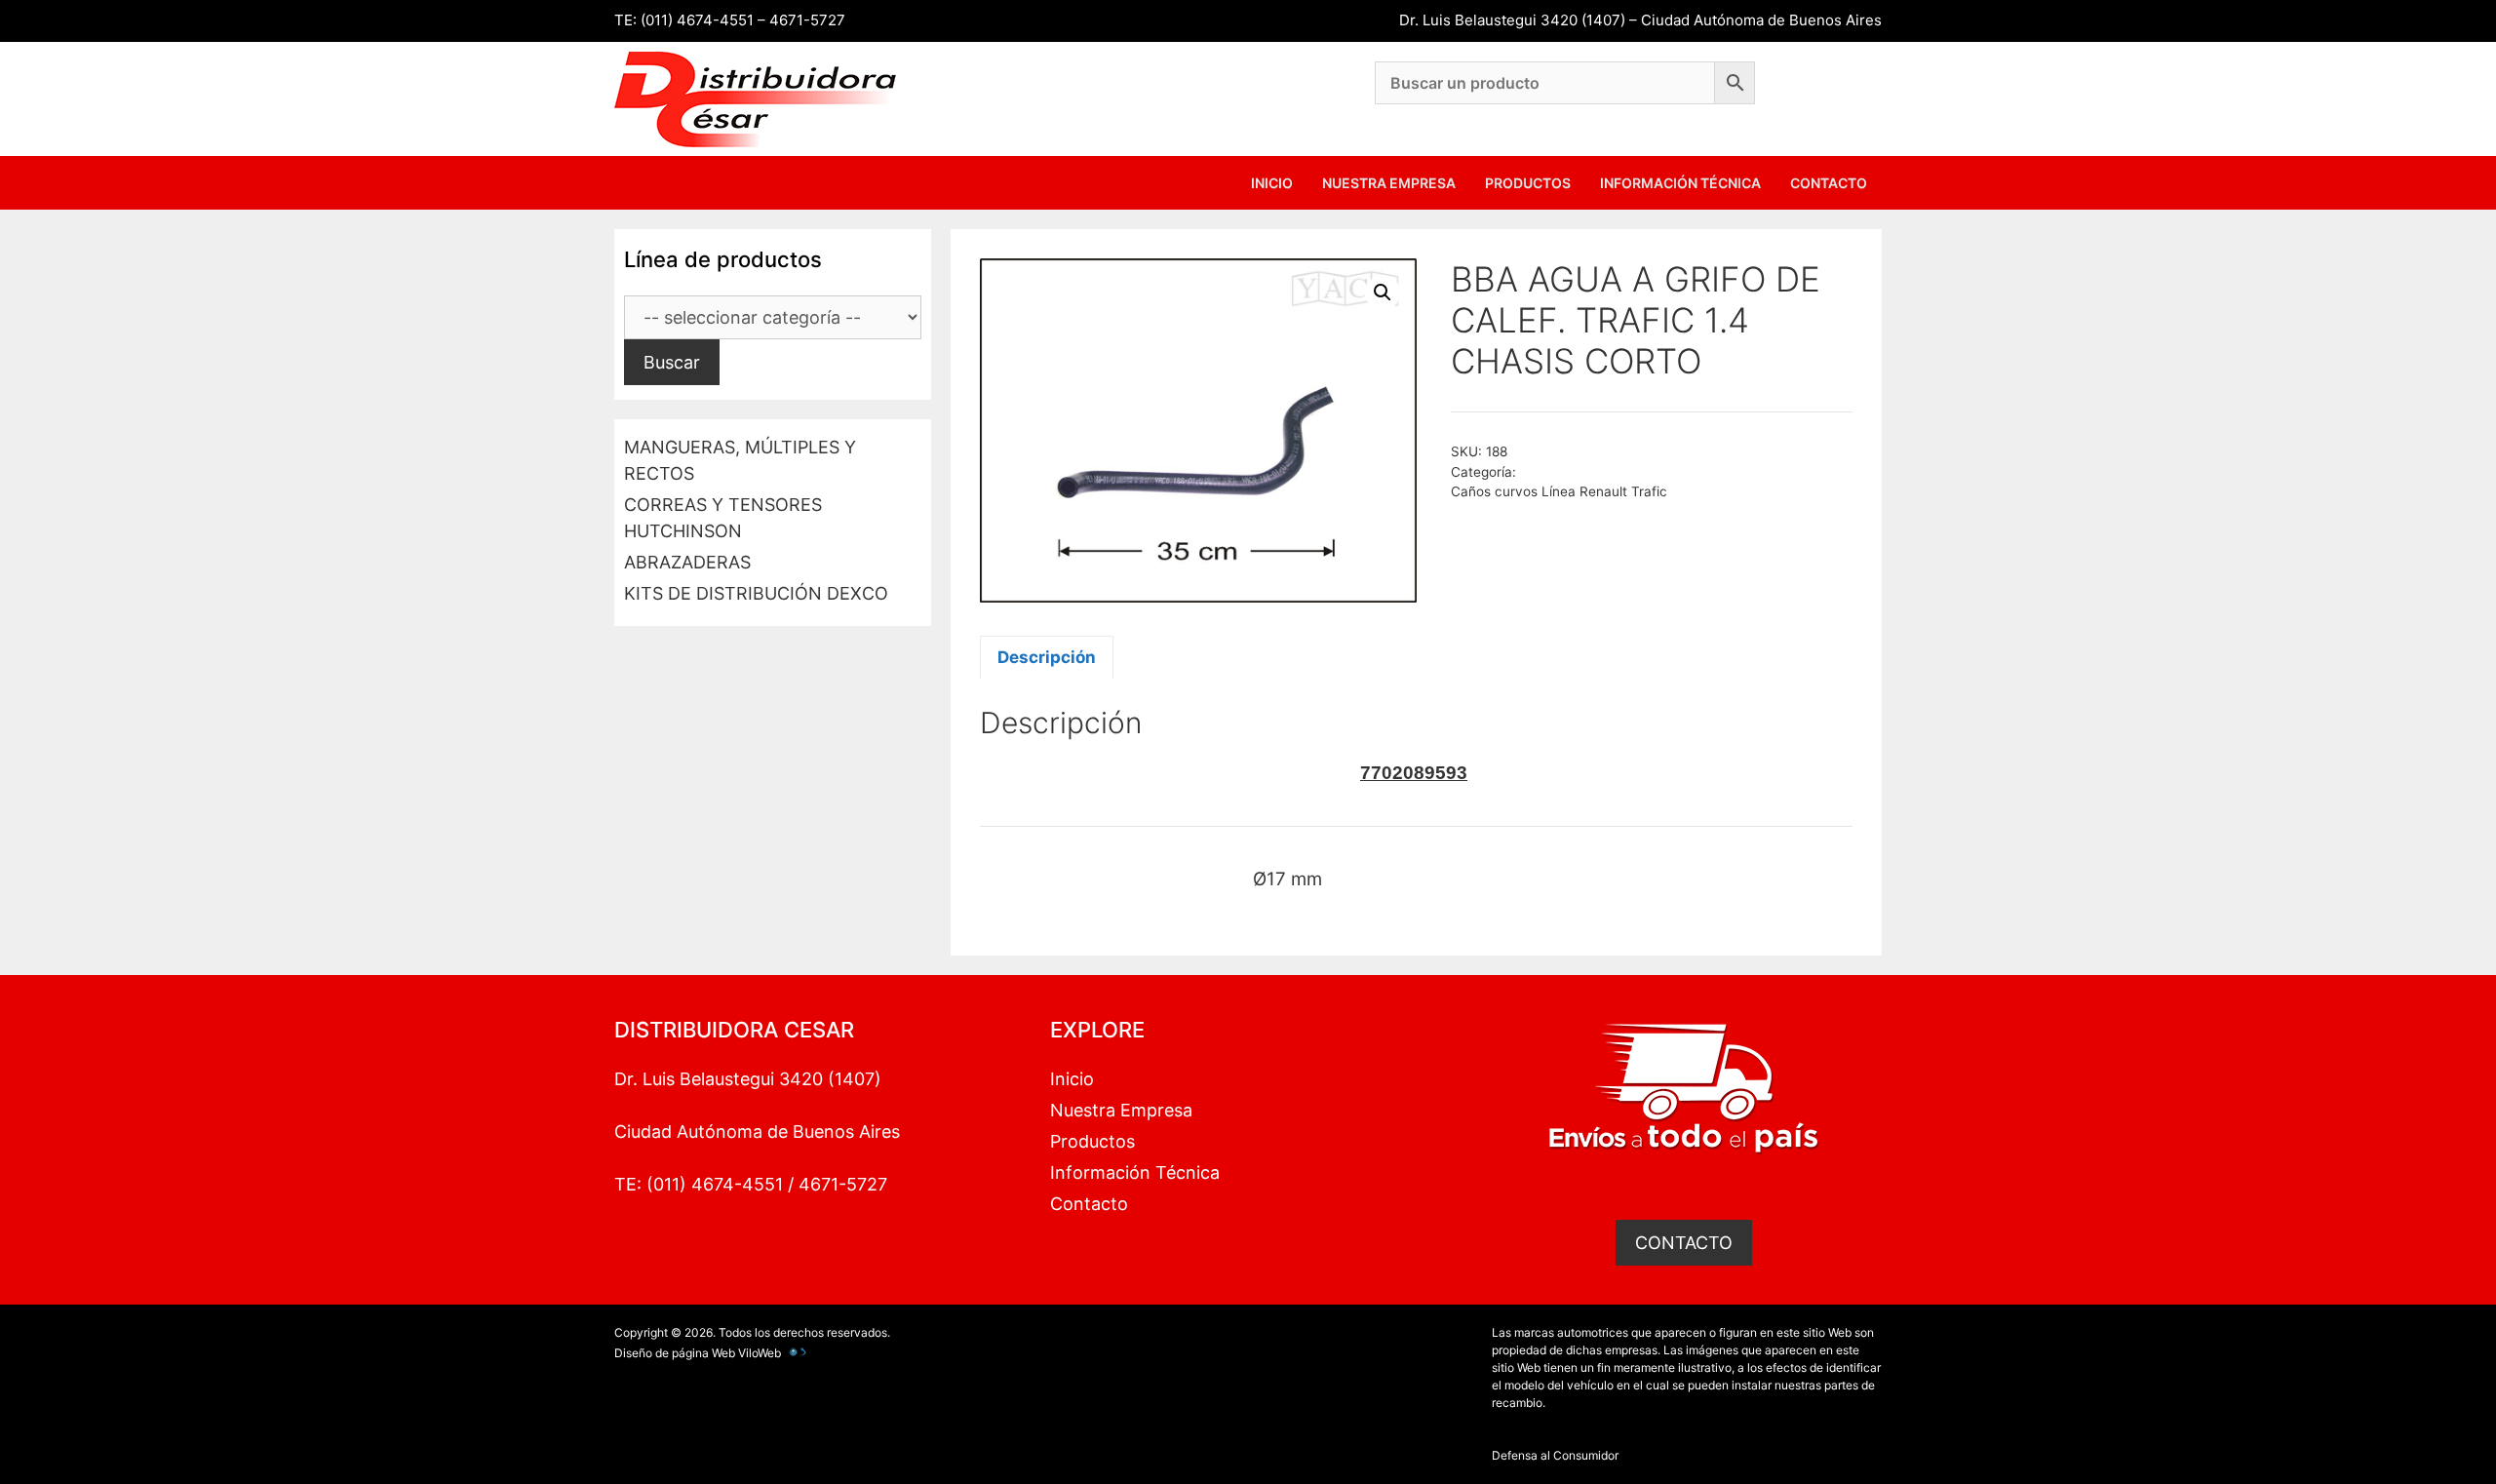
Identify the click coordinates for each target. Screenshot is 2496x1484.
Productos (1528, 183)
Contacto (1829, 183)
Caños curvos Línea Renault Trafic (1559, 491)
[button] (1383, 293)
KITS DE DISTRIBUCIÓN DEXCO (756, 593)
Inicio (1272, 183)
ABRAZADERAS (687, 562)
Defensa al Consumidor (1555, 1455)
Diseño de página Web (675, 1353)
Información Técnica (1680, 183)
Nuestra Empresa (1389, 183)
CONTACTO (1684, 1243)
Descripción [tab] (1047, 657)
